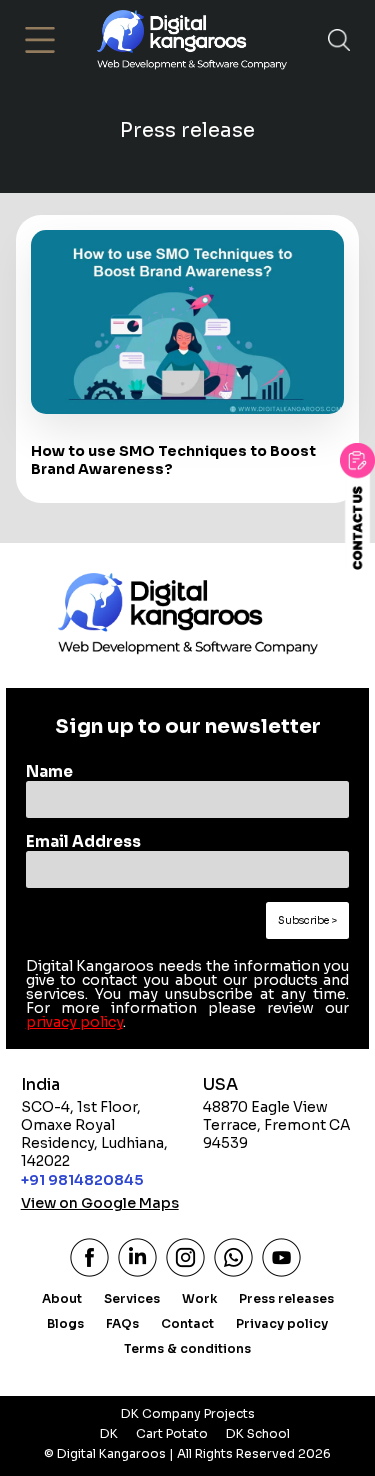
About (62, 1298)
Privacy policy (282, 1323)
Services (132, 1298)
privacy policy (74, 1022)
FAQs (122, 1323)
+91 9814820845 (82, 1180)
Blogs (65, 1323)
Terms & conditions (187, 1348)
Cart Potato (172, 1433)
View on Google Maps (100, 1203)
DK (109, 1433)
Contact (187, 1323)
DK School (258, 1433)
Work (199, 1298)
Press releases (286, 1298)
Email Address (83, 841)
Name (49, 771)
